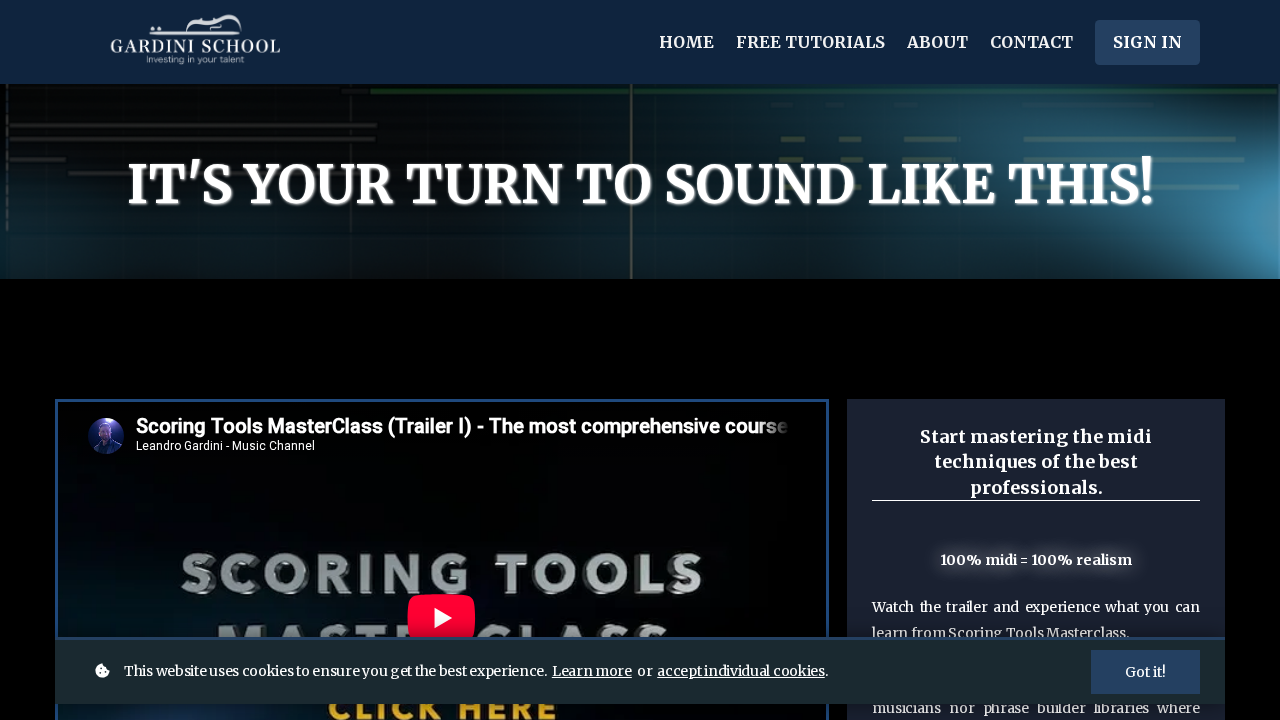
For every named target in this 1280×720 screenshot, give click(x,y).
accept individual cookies (741, 671)
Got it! (1145, 672)
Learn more (592, 671)
